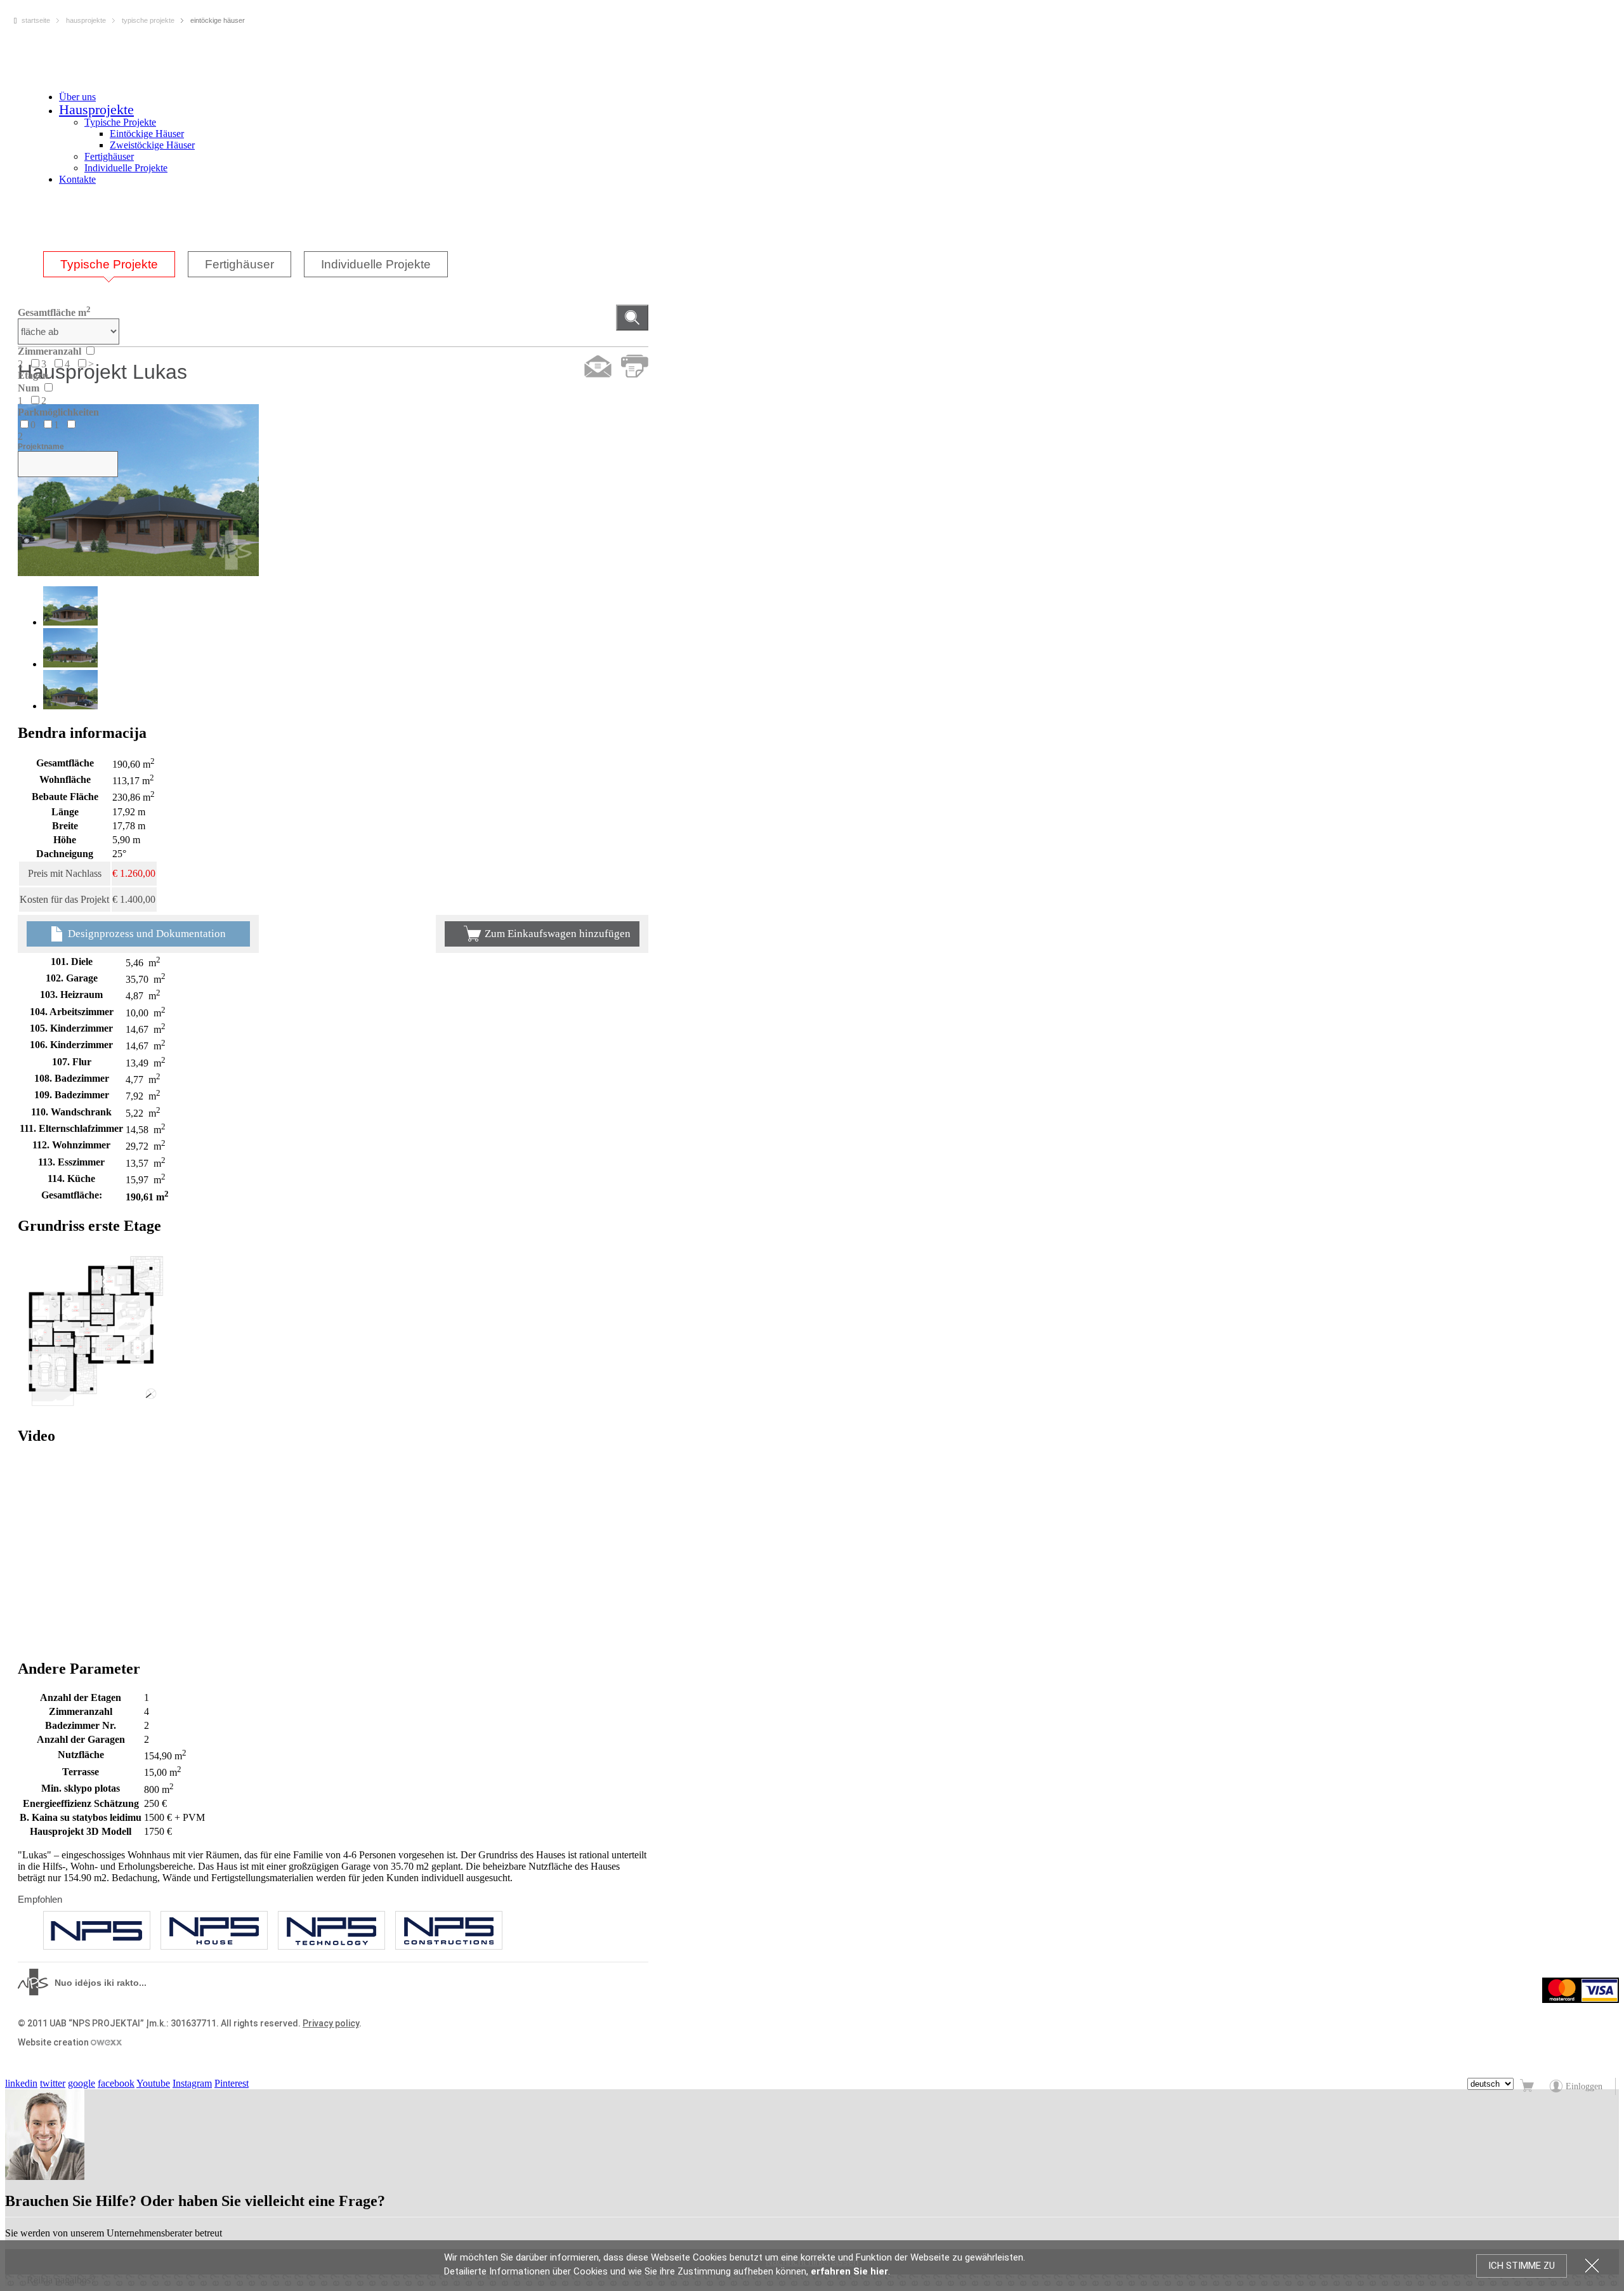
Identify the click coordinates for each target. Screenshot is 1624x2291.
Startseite (36, 20)
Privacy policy (331, 2023)
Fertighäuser (109, 156)
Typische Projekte (120, 122)
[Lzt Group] (97, 1930)
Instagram (192, 2083)
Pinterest (232, 2083)
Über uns (77, 97)
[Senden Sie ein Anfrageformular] (598, 366)
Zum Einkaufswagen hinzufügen (558, 934)
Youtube (153, 2083)
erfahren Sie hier (849, 2271)
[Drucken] (635, 366)
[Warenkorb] (1528, 2086)
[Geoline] (449, 1930)
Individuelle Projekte (126, 168)
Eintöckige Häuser (147, 134)
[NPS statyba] (331, 1930)
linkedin (21, 2083)
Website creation (54, 2042)
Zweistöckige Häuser (152, 145)
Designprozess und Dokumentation (146, 934)
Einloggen (1584, 2086)
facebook (116, 2083)
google (82, 2083)
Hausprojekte (96, 109)
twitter (53, 2083)
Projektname (41, 447)
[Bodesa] (214, 1930)
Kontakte (77, 179)
